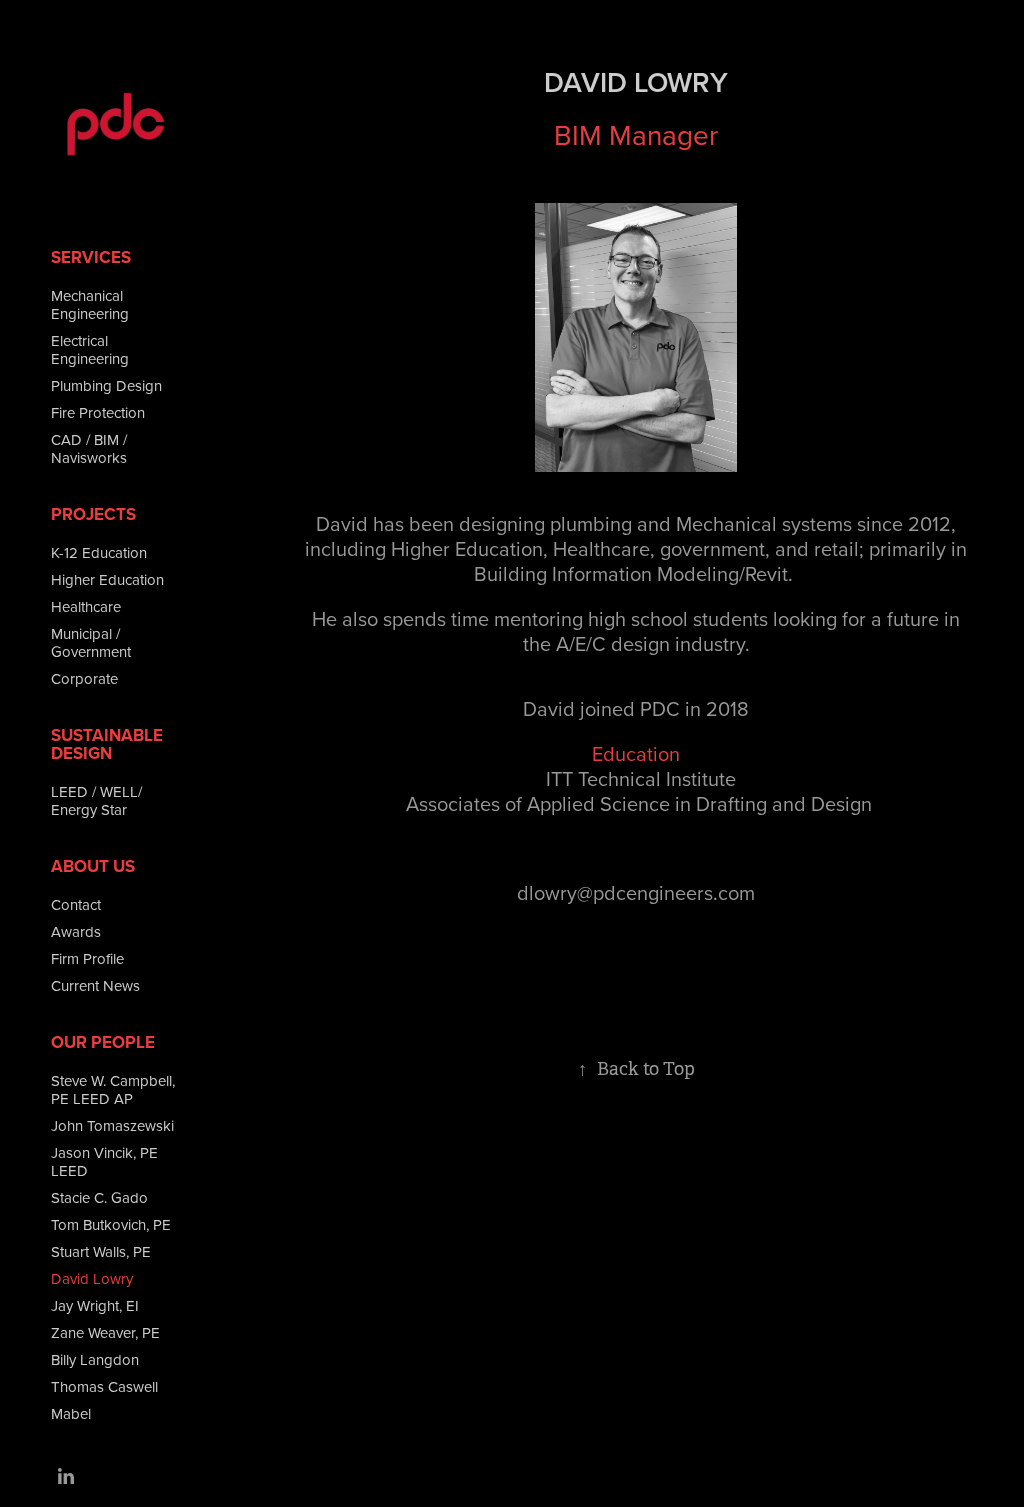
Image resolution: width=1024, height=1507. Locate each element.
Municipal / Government (91, 642)
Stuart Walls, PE (101, 1251)
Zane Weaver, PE (105, 1332)
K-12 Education (99, 552)
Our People (103, 1042)
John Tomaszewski (112, 1125)
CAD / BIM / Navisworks (89, 448)
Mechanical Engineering (90, 304)
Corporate (84, 678)
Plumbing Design (106, 385)
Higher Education (107, 579)
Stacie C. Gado (99, 1197)
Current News (95, 985)
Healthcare (86, 606)
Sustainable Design (107, 744)
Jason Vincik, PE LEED (104, 1161)
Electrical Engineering (90, 349)
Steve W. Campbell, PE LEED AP (113, 1089)
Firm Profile (87, 958)
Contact (76, 904)
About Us (93, 866)
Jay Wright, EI (95, 1305)
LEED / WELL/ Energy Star (96, 800)
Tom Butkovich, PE (111, 1224)
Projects (93, 514)
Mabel (71, 1413)
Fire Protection (98, 412)
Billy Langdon (95, 1359)
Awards (76, 931)
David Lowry (92, 1278)
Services (91, 257)
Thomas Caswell (104, 1386)
